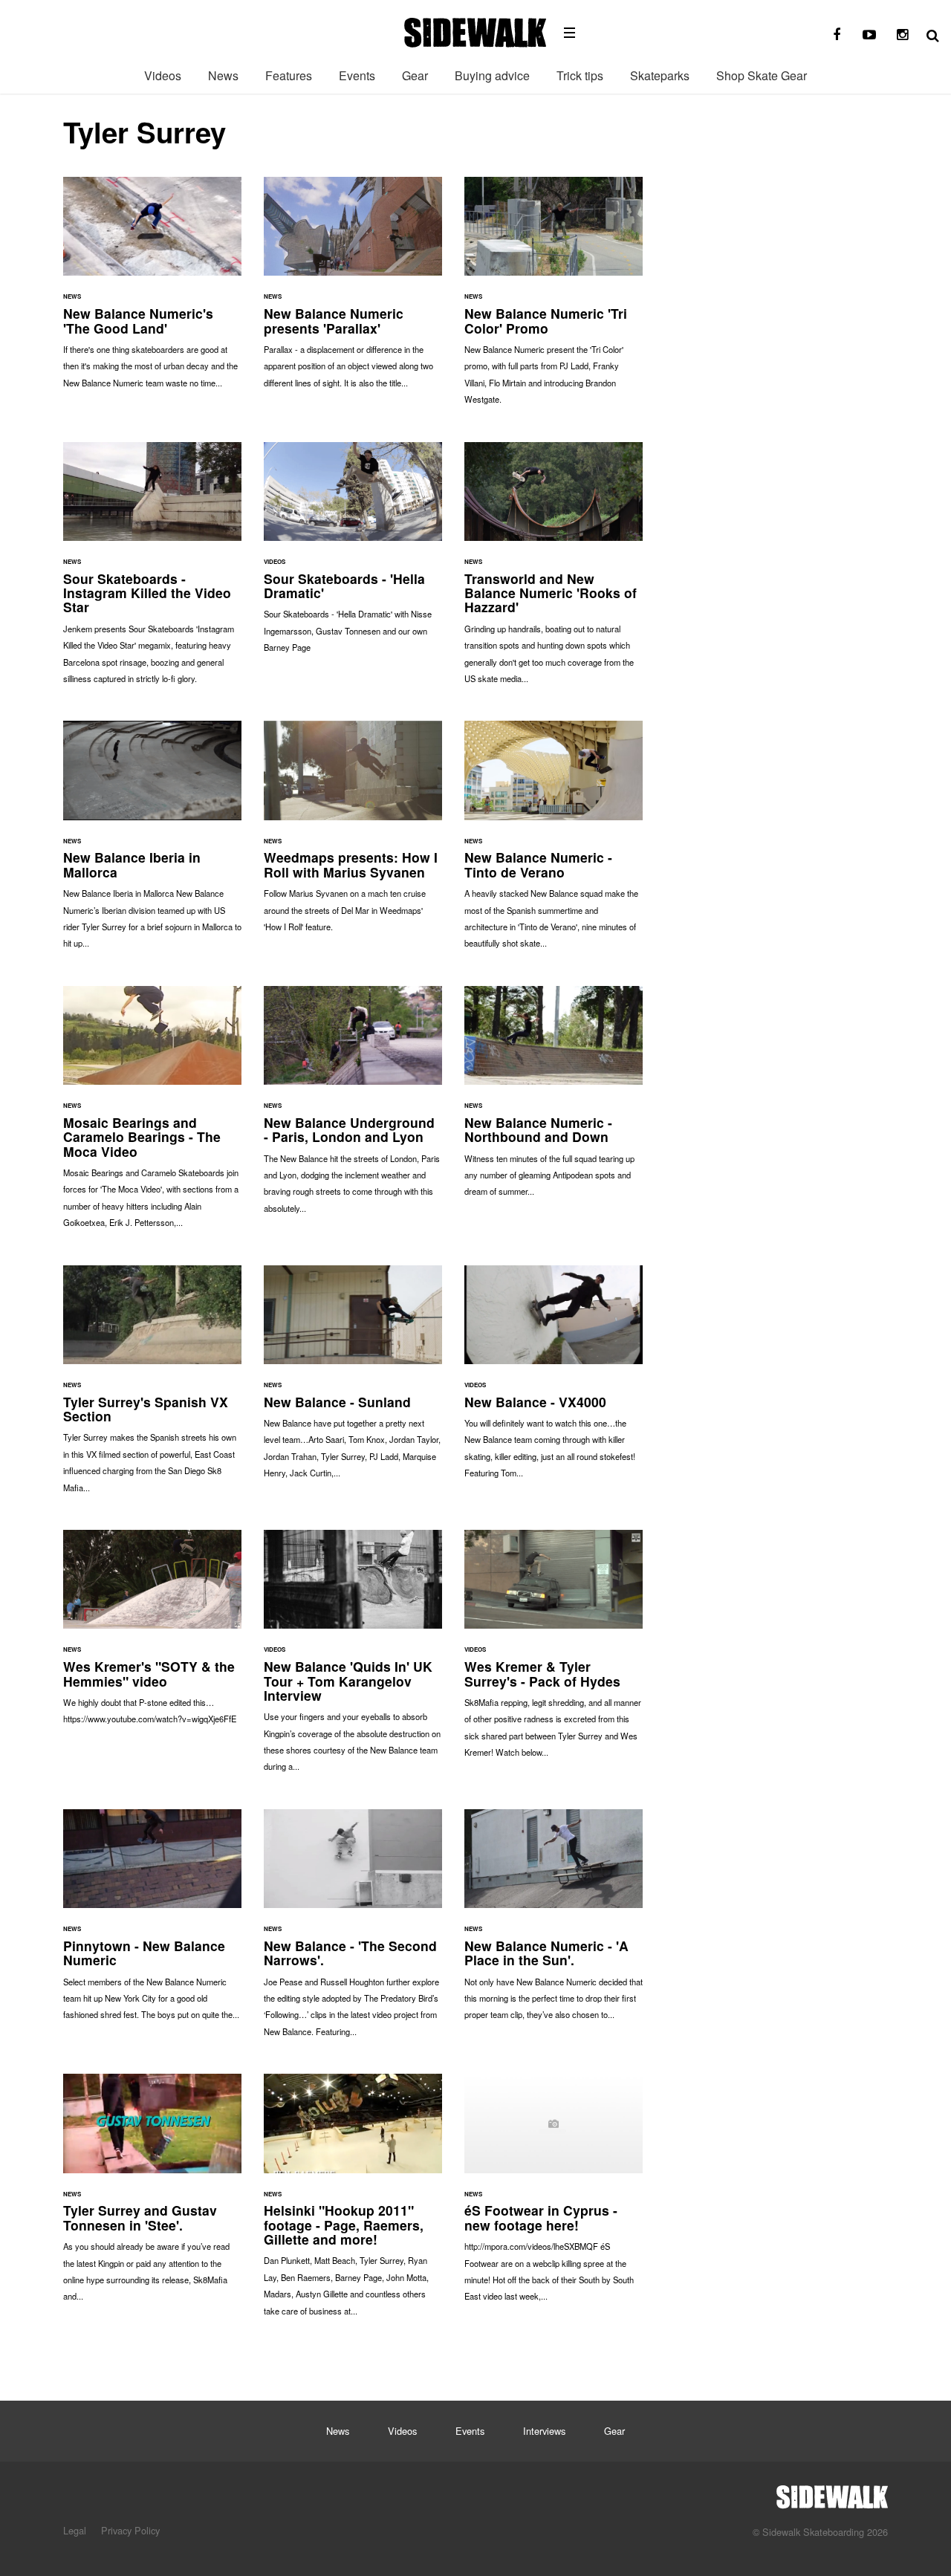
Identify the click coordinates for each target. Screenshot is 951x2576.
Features (289, 75)
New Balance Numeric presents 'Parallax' (353, 290)
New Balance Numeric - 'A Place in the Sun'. (554, 1922)
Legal (75, 2530)
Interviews (544, 2431)
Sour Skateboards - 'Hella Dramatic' (353, 555)
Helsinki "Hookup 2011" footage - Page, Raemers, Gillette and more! (353, 2202)
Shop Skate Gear (762, 75)
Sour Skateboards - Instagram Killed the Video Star (152, 571)
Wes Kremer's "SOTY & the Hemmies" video (152, 1635)
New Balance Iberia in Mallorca (152, 842)
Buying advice (492, 75)
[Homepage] (832, 2493)
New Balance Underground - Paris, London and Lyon (353, 1107)
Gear (415, 75)
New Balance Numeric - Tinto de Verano (554, 842)
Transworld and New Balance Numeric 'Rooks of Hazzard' (554, 571)
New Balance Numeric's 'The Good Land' (152, 290)
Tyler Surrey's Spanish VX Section (152, 1386)
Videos (163, 75)
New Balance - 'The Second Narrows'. (353, 1930)
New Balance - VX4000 (554, 1379)
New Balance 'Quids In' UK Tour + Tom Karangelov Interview (353, 1658)
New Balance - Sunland (353, 1379)
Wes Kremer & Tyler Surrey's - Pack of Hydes (554, 1651)
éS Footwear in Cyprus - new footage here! (554, 2195)
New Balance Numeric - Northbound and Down (554, 1099)
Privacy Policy (130, 2530)
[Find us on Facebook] (837, 35)
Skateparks (660, 75)
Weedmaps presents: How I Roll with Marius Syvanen (353, 834)
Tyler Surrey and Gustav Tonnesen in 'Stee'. (152, 2195)
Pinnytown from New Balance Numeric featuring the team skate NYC (152, 1922)
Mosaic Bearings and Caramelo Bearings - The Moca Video (152, 1115)
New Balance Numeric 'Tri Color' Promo (554, 298)
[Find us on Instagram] (902, 35)
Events (357, 75)
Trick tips (580, 75)
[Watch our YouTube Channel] (869, 35)
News (223, 75)
